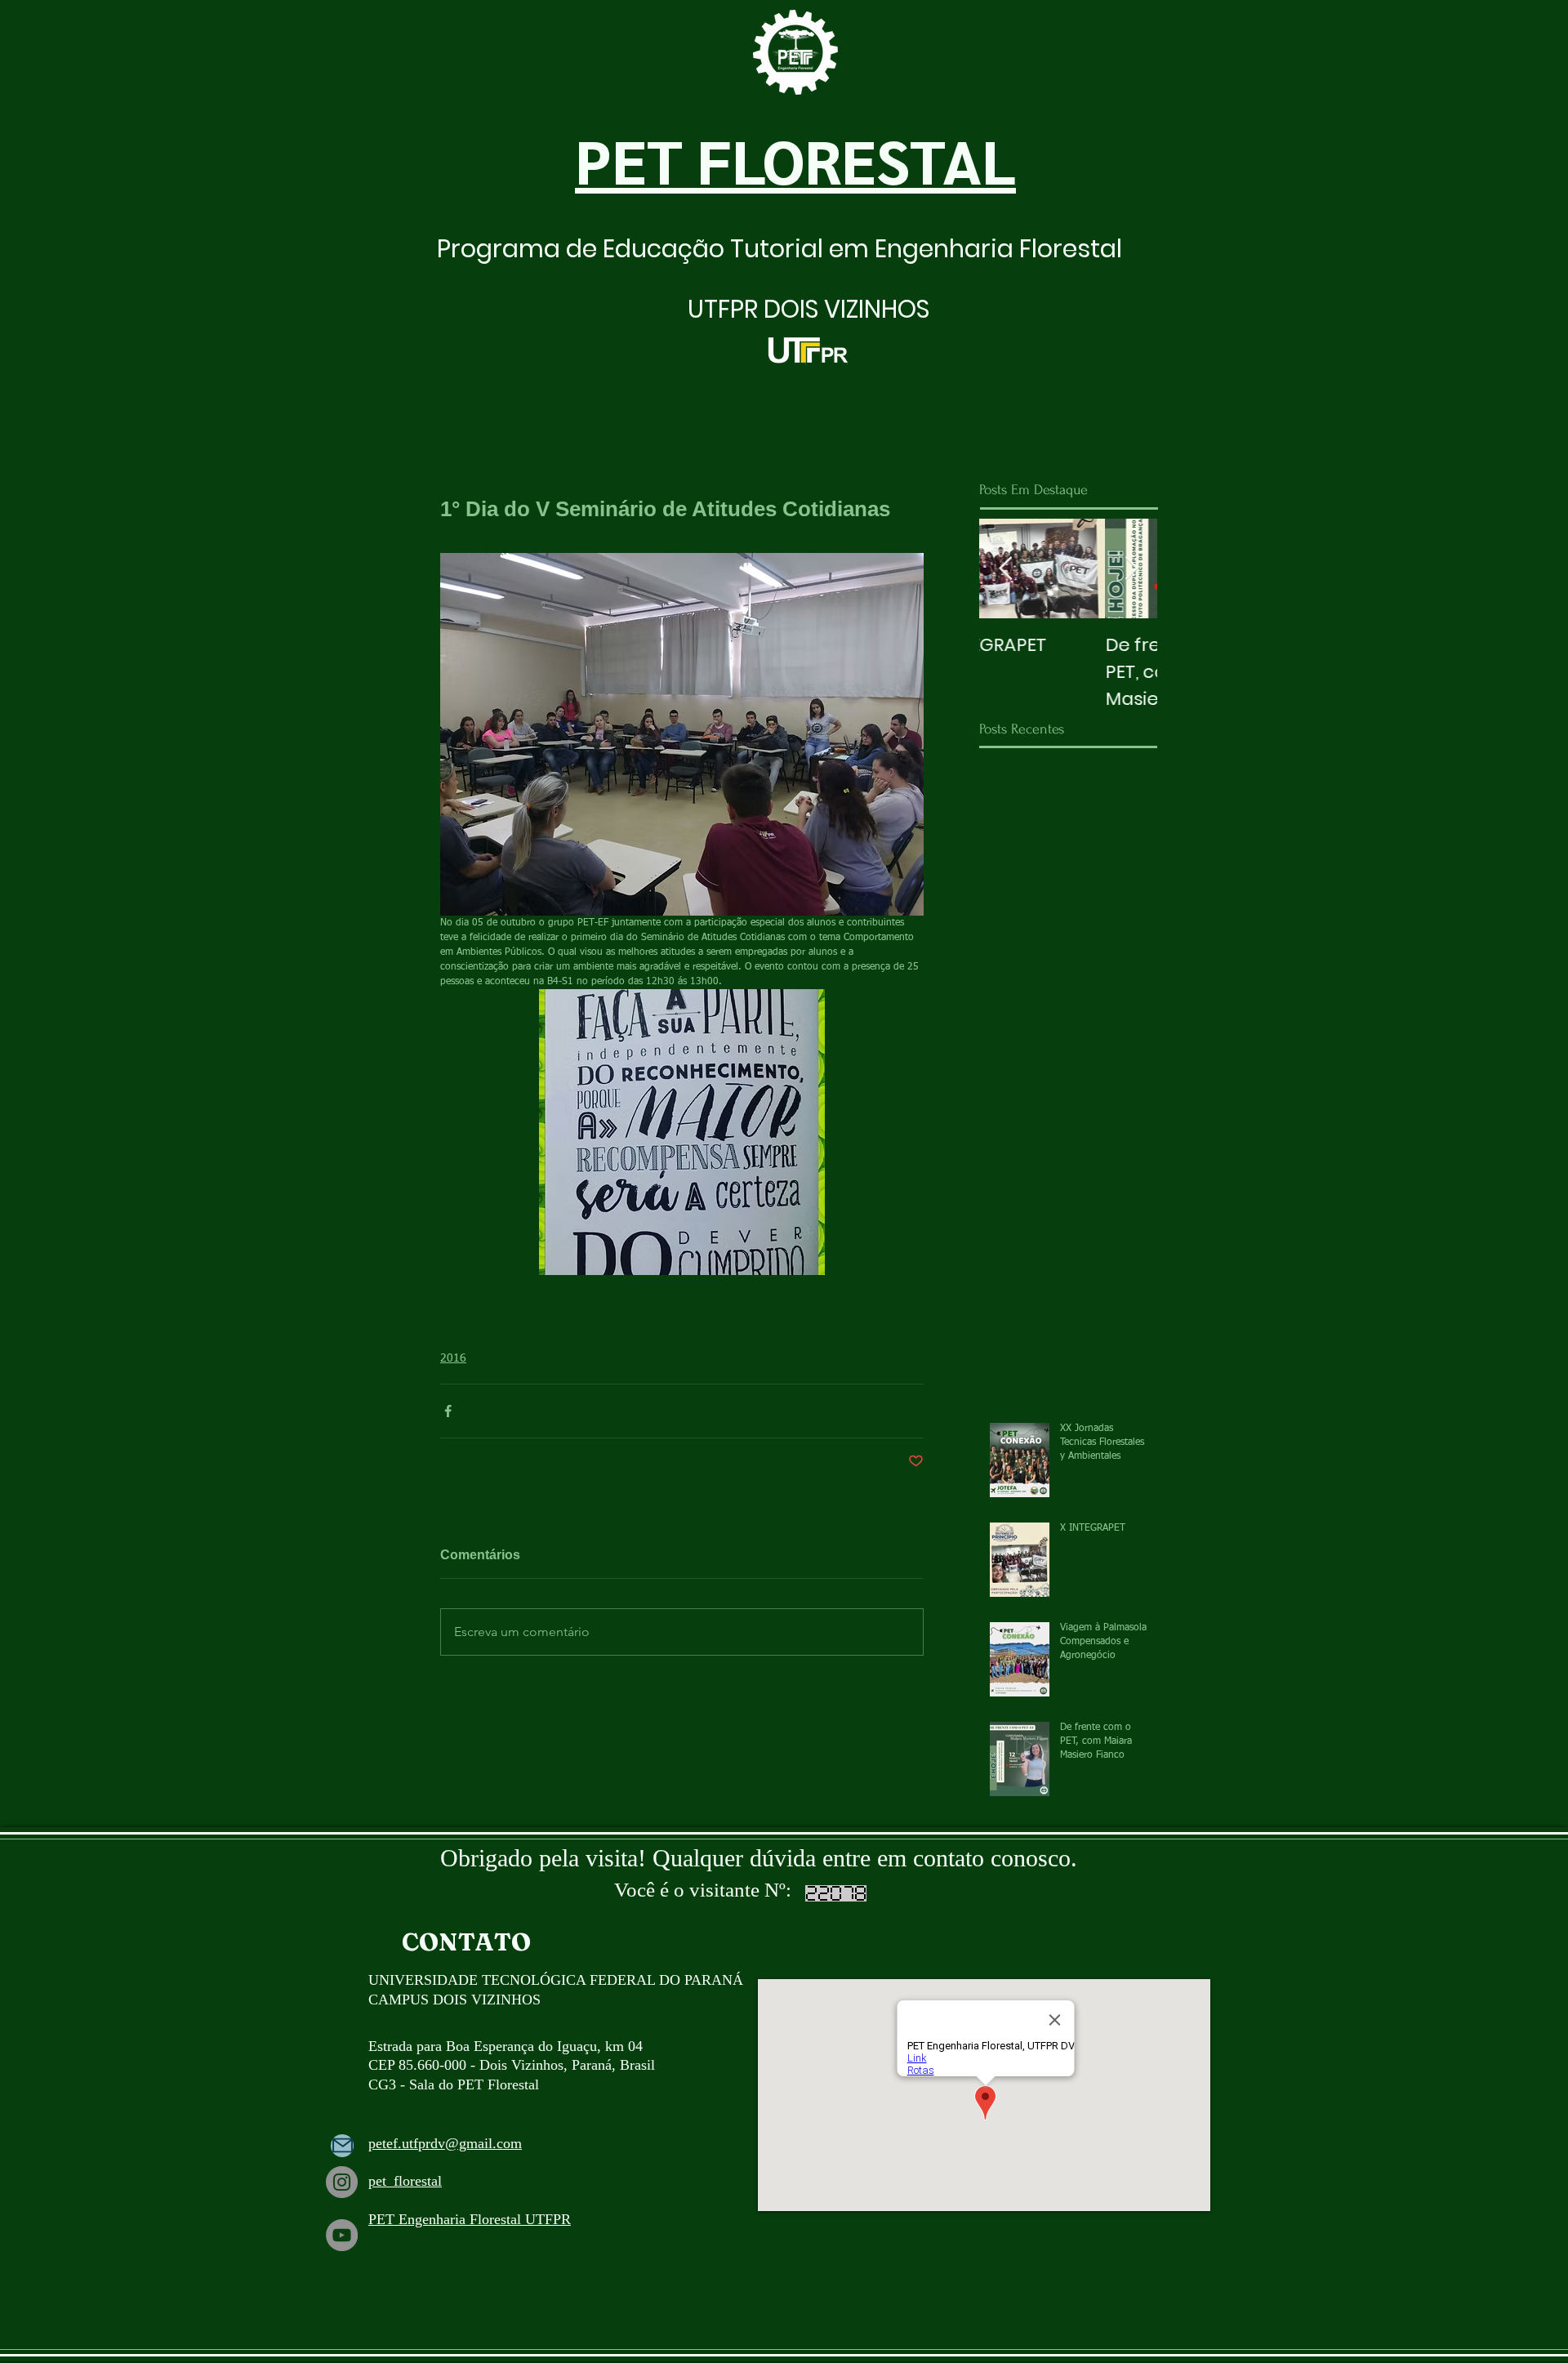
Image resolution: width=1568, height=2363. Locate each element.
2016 (453, 1358)
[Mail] (342, 2146)
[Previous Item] (1005, 569)
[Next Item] (1131, 569)
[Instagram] (342, 2182)
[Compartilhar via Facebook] (448, 1411)
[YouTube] (342, 2235)
